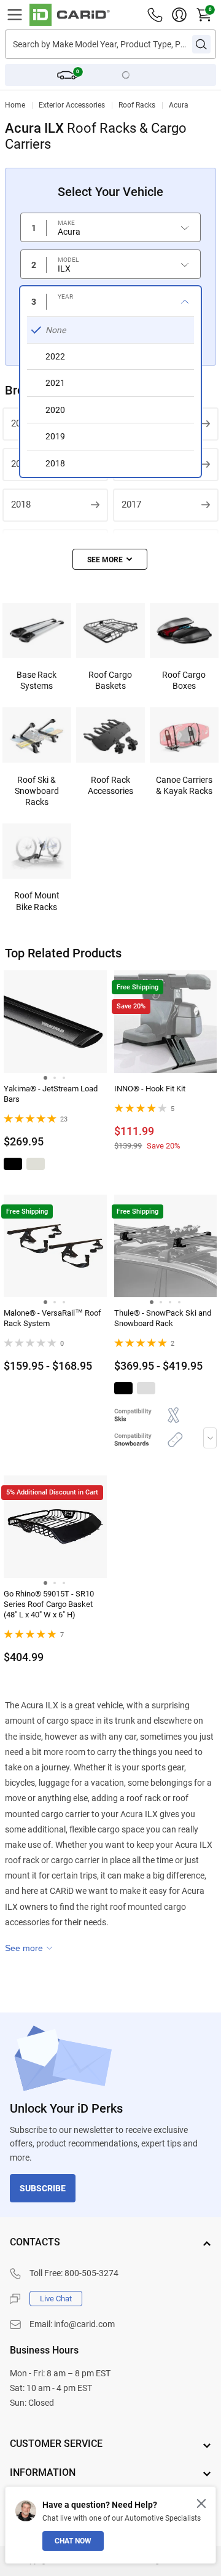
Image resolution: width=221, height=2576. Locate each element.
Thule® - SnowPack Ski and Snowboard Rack (163, 1318)
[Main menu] (15, 15)
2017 (131, 505)
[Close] (201, 2503)
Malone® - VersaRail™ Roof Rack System (52, 1318)
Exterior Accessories (72, 105)
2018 (21, 505)
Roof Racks (137, 105)
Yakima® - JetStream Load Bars (51, 1094)
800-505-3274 (91, 2273)
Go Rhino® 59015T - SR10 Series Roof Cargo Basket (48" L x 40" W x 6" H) (49, 1604)
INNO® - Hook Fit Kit (150, 1089)
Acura (179, 105)
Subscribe (43, 2188)
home (15, 105)
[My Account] (179, 15)
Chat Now (73, 2541)
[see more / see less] (110, 559)
